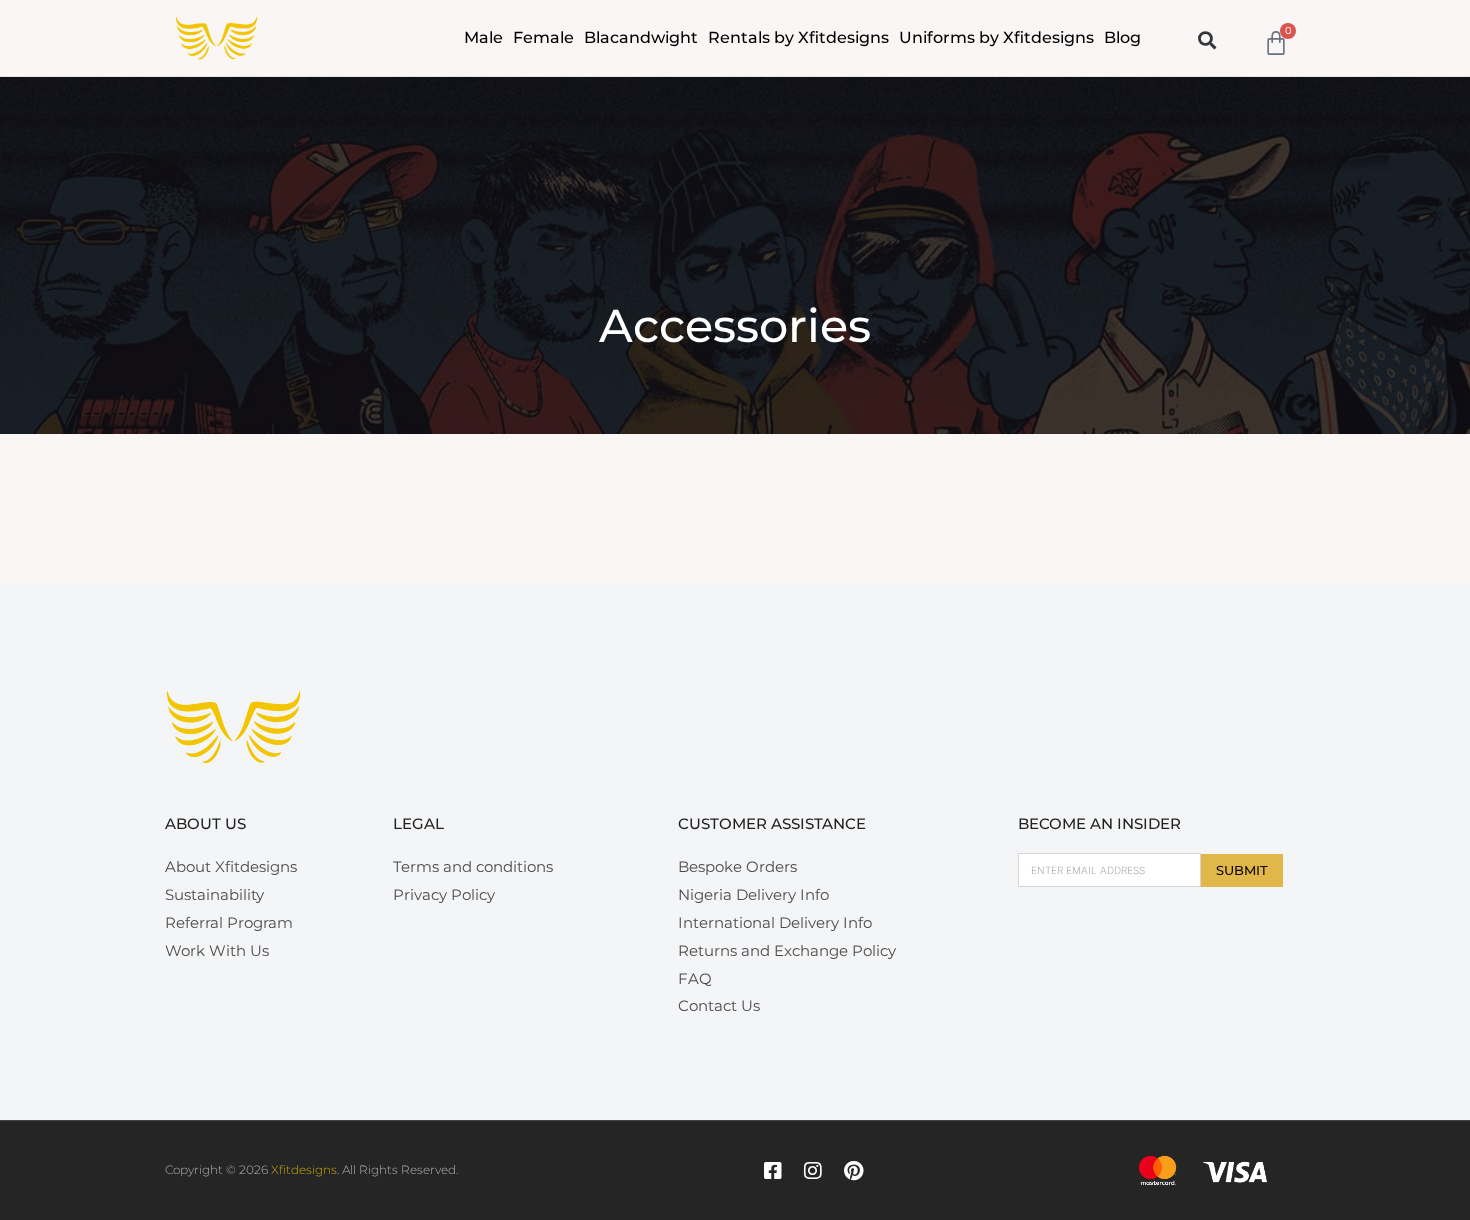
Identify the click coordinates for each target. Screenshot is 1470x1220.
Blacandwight (641, 37)
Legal (418, 823)
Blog (1122, 37)
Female (543, 37)
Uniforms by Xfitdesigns (996, 37)
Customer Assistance (772, 823)
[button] (1207, 39)
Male (483, 37)
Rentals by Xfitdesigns (798, 37)
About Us (205, 823)
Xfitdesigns (304, 1169)
